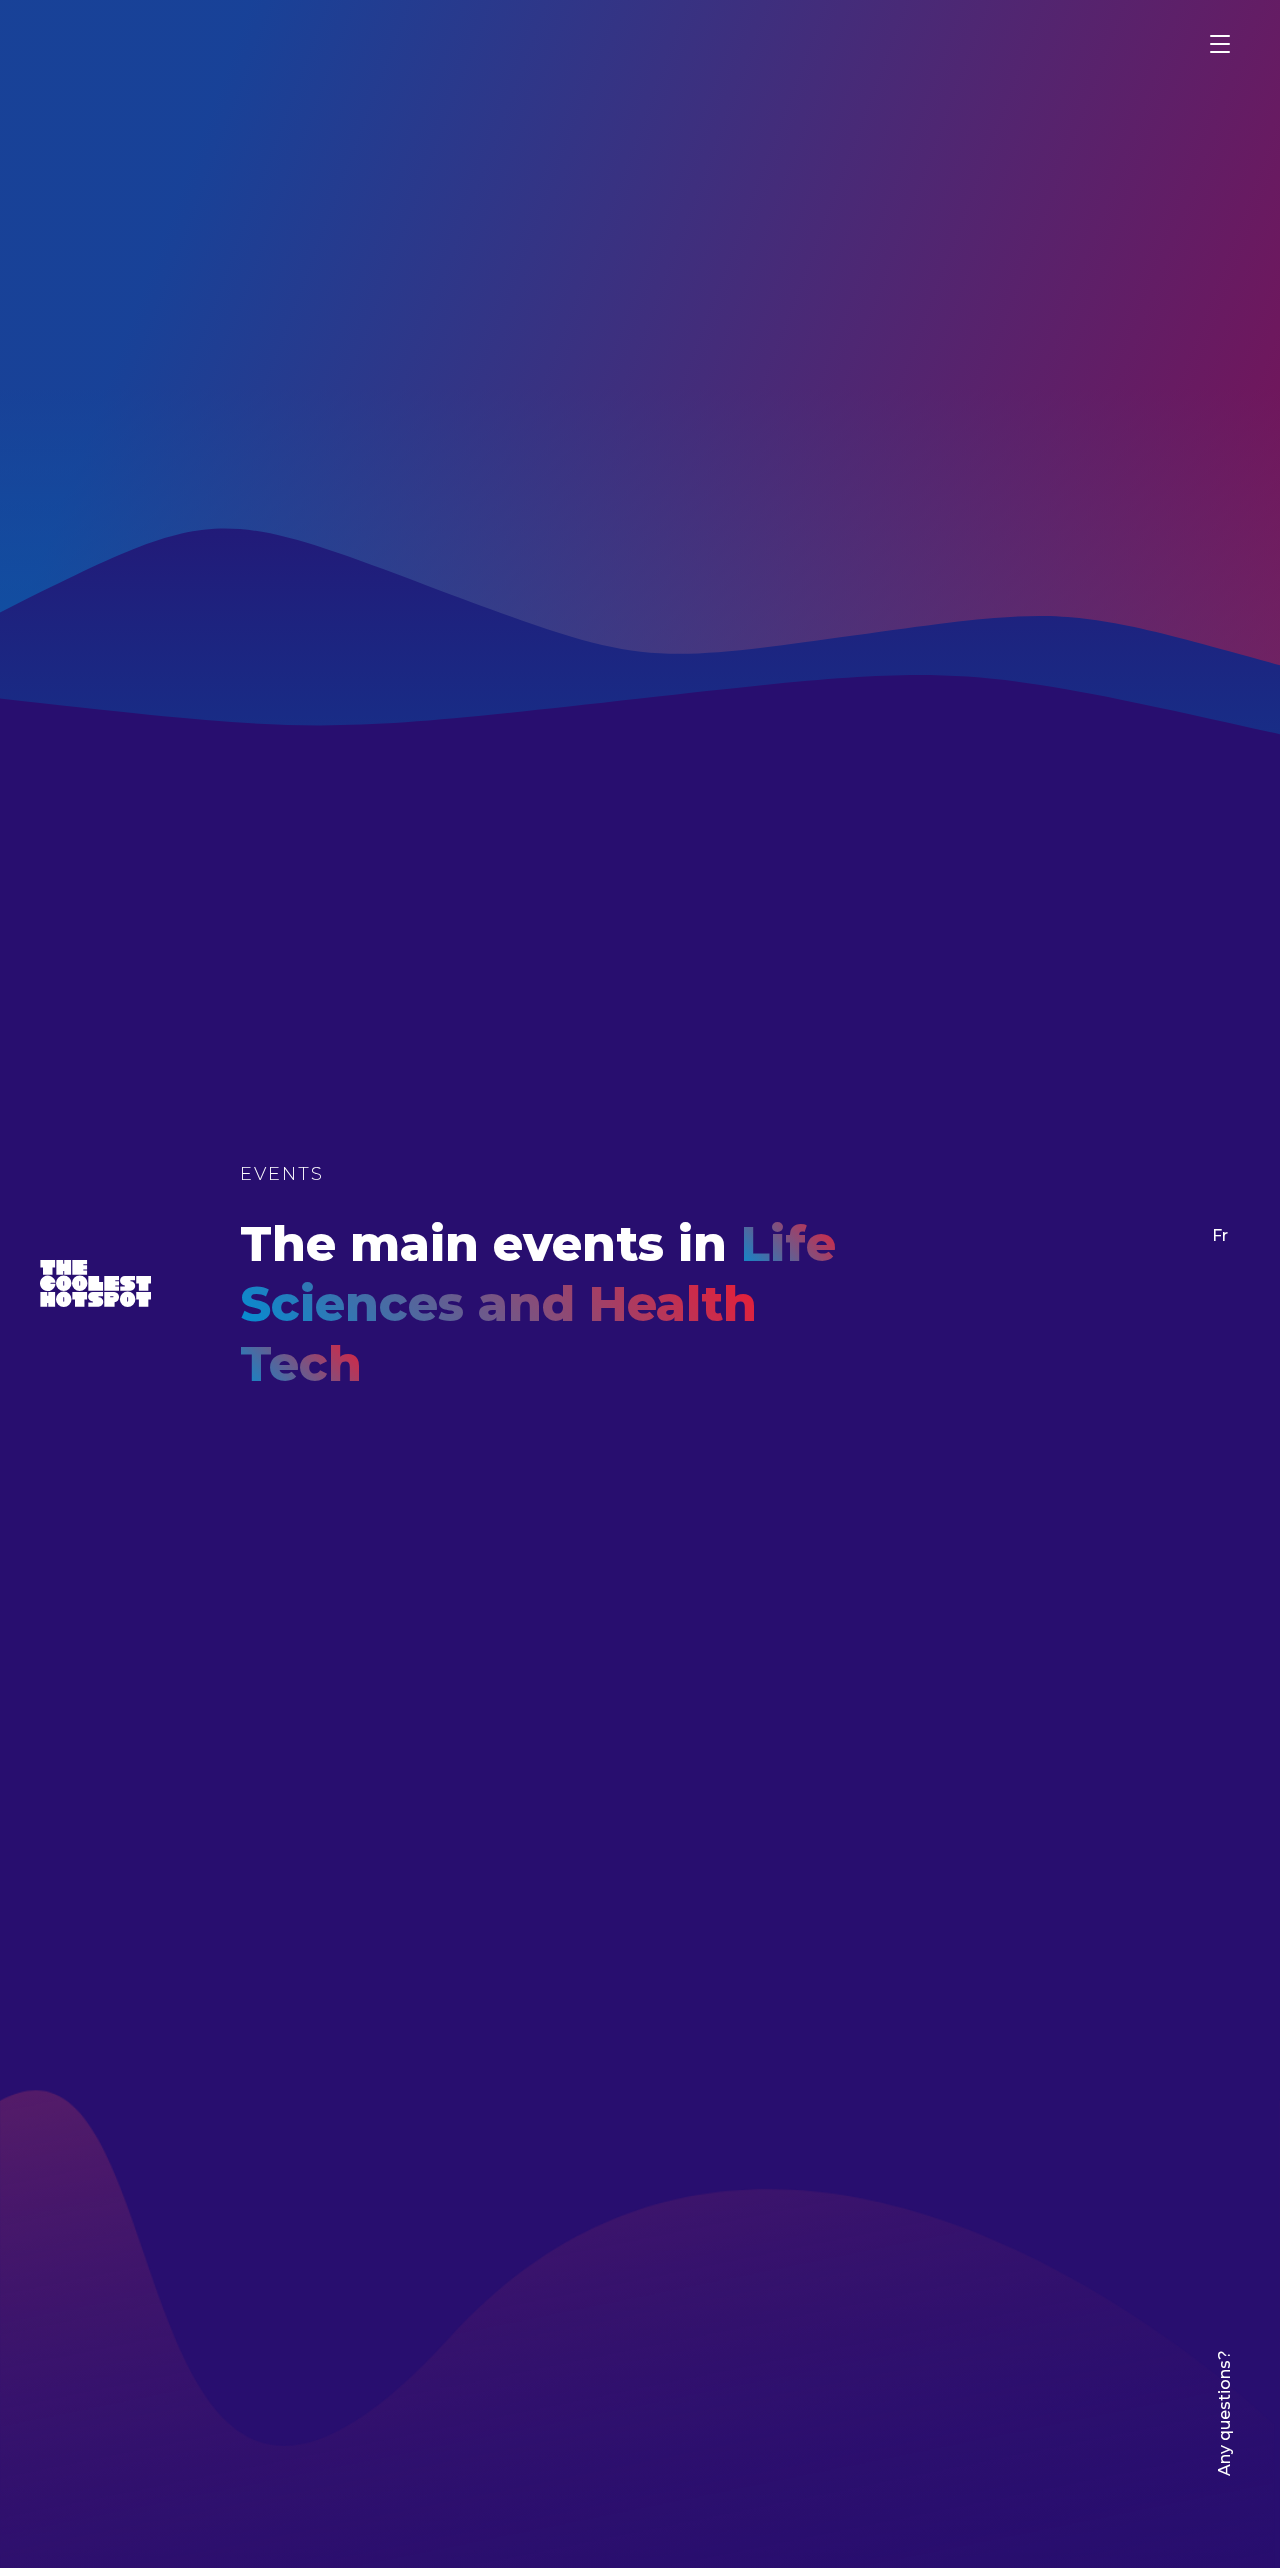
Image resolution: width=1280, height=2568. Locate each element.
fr (1220, 1235)
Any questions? (1224, 2413)
